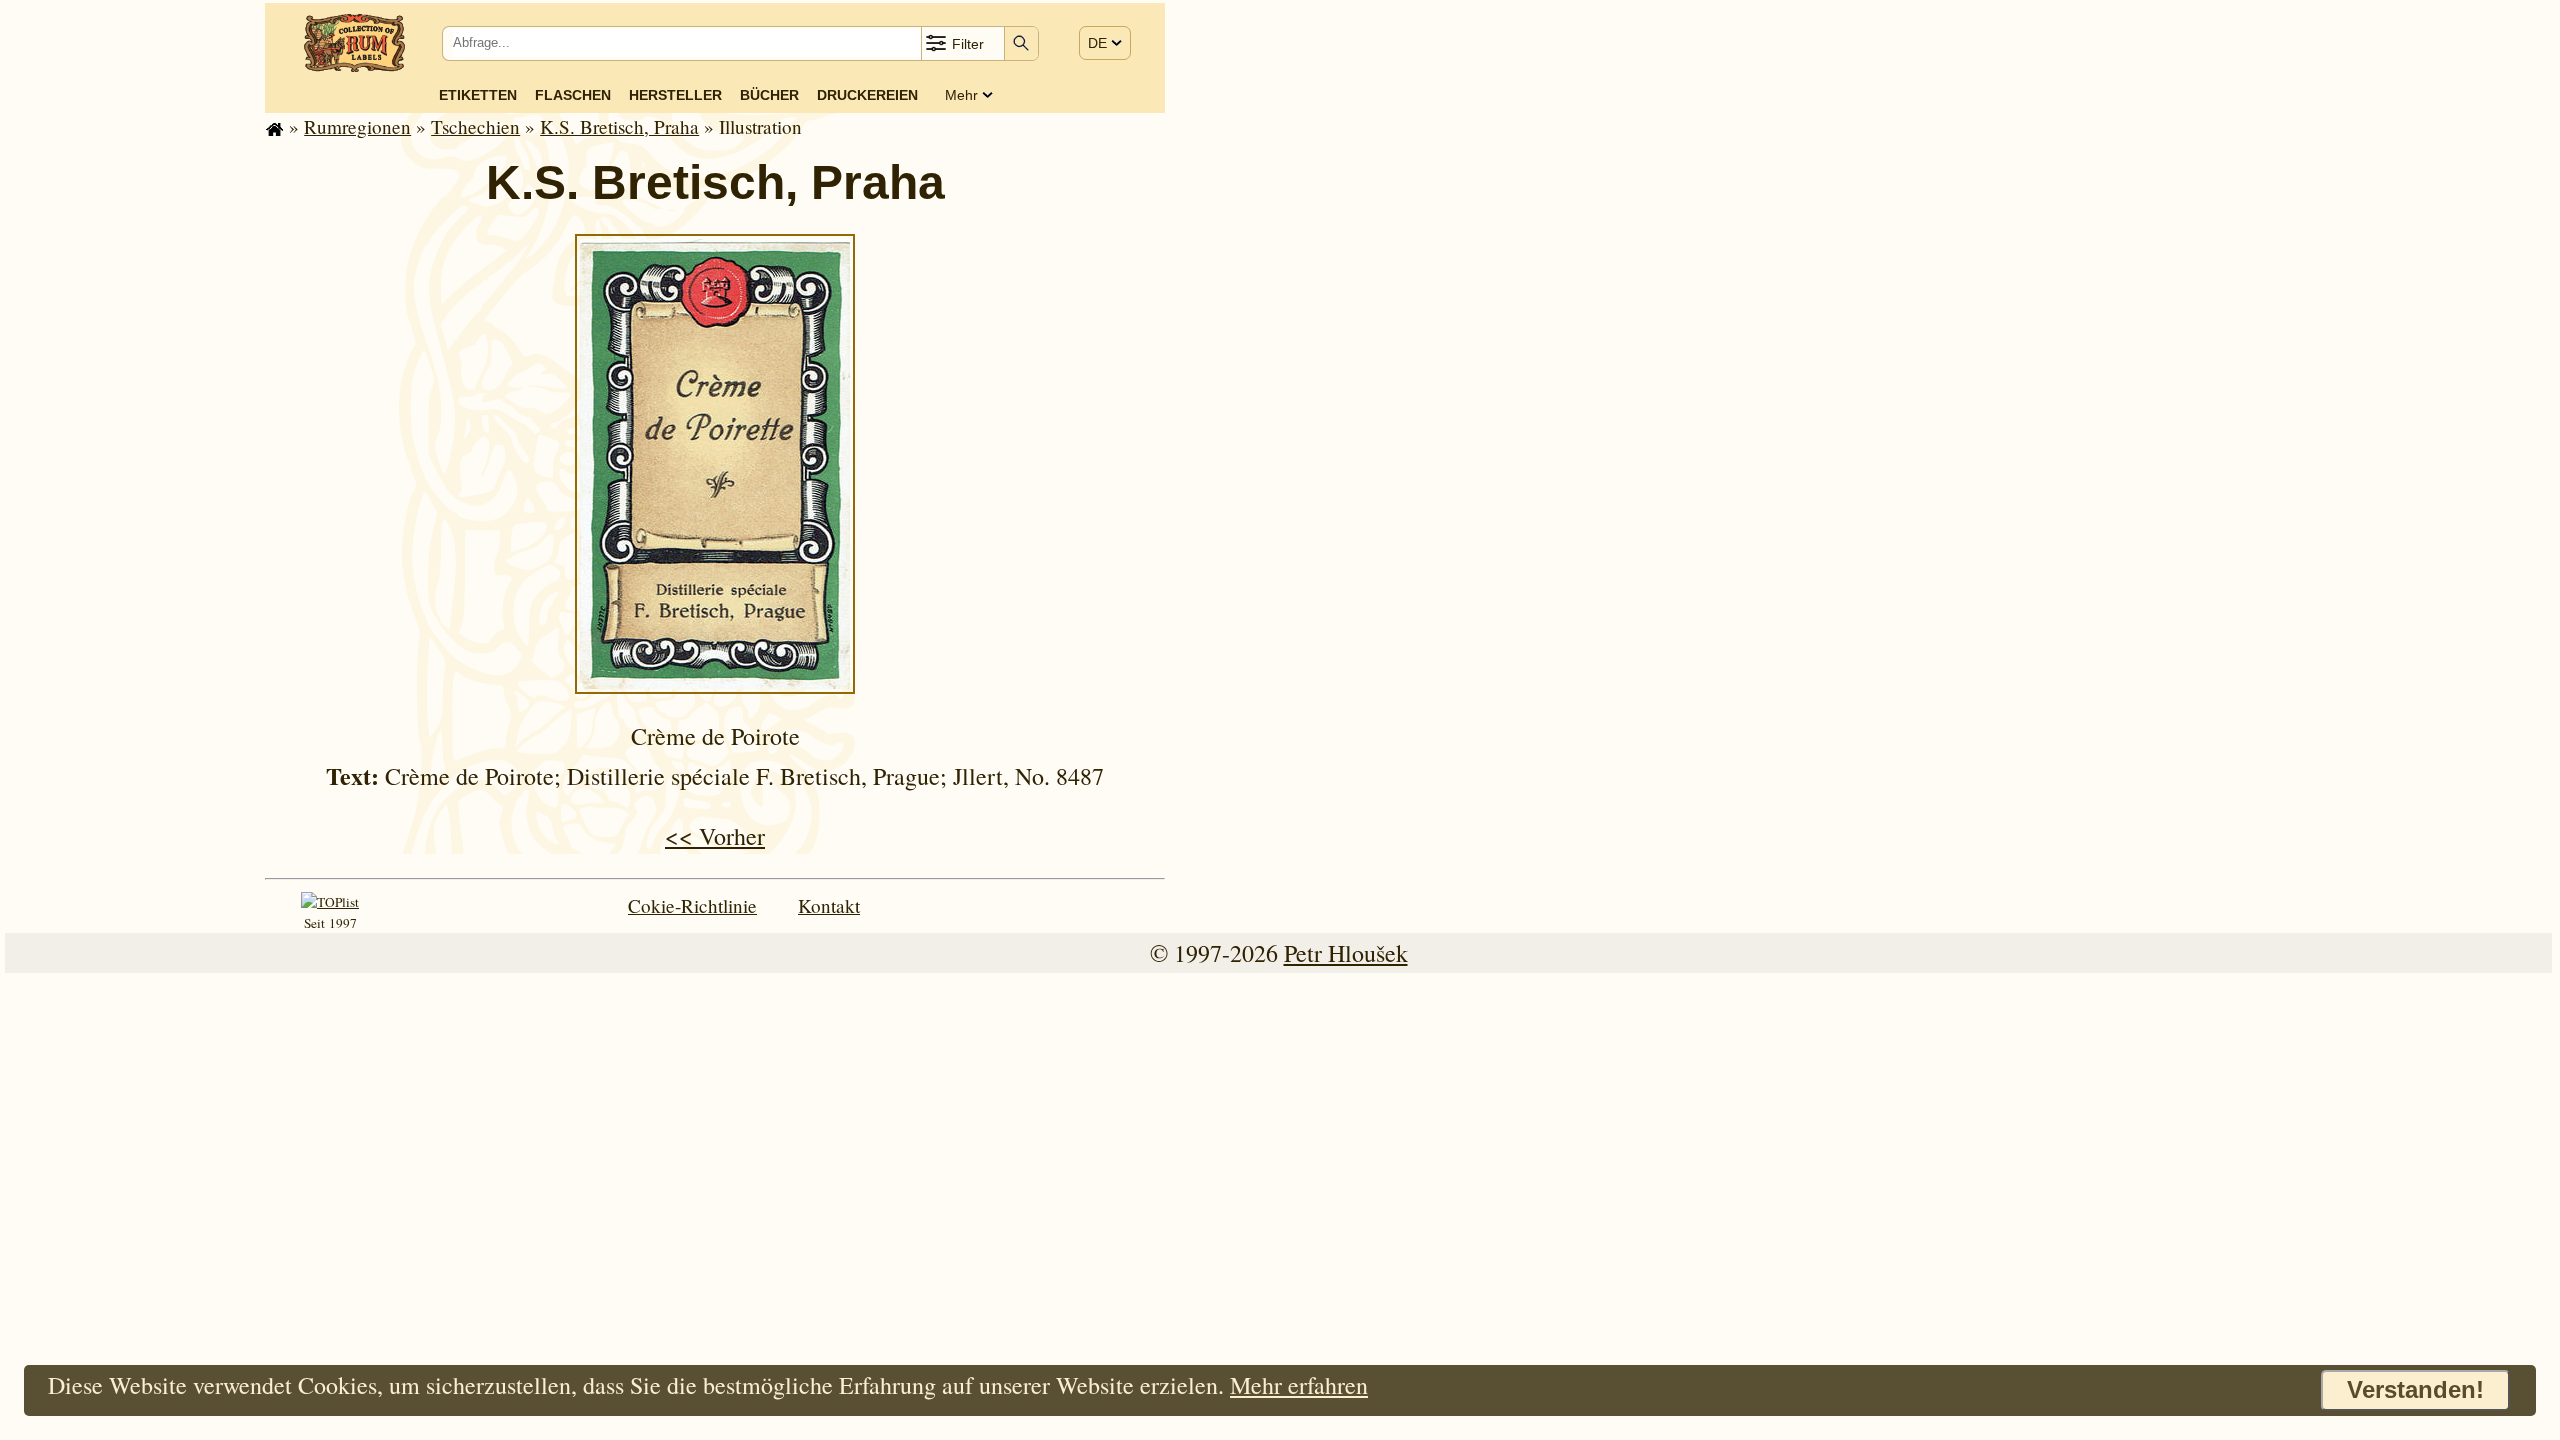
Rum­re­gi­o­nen (357, 126)
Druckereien (867, 95)
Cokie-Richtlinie (692, 905)
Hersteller (675, 95)
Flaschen (573, 95)
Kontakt (829, 905)
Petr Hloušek (1346, 953)
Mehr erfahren (1299, 1385)
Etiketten (478, 95)
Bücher (769, 95)
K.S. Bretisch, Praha (619, 126)
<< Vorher (715, 836)
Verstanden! (2415, 1389)
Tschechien (475, 126)
